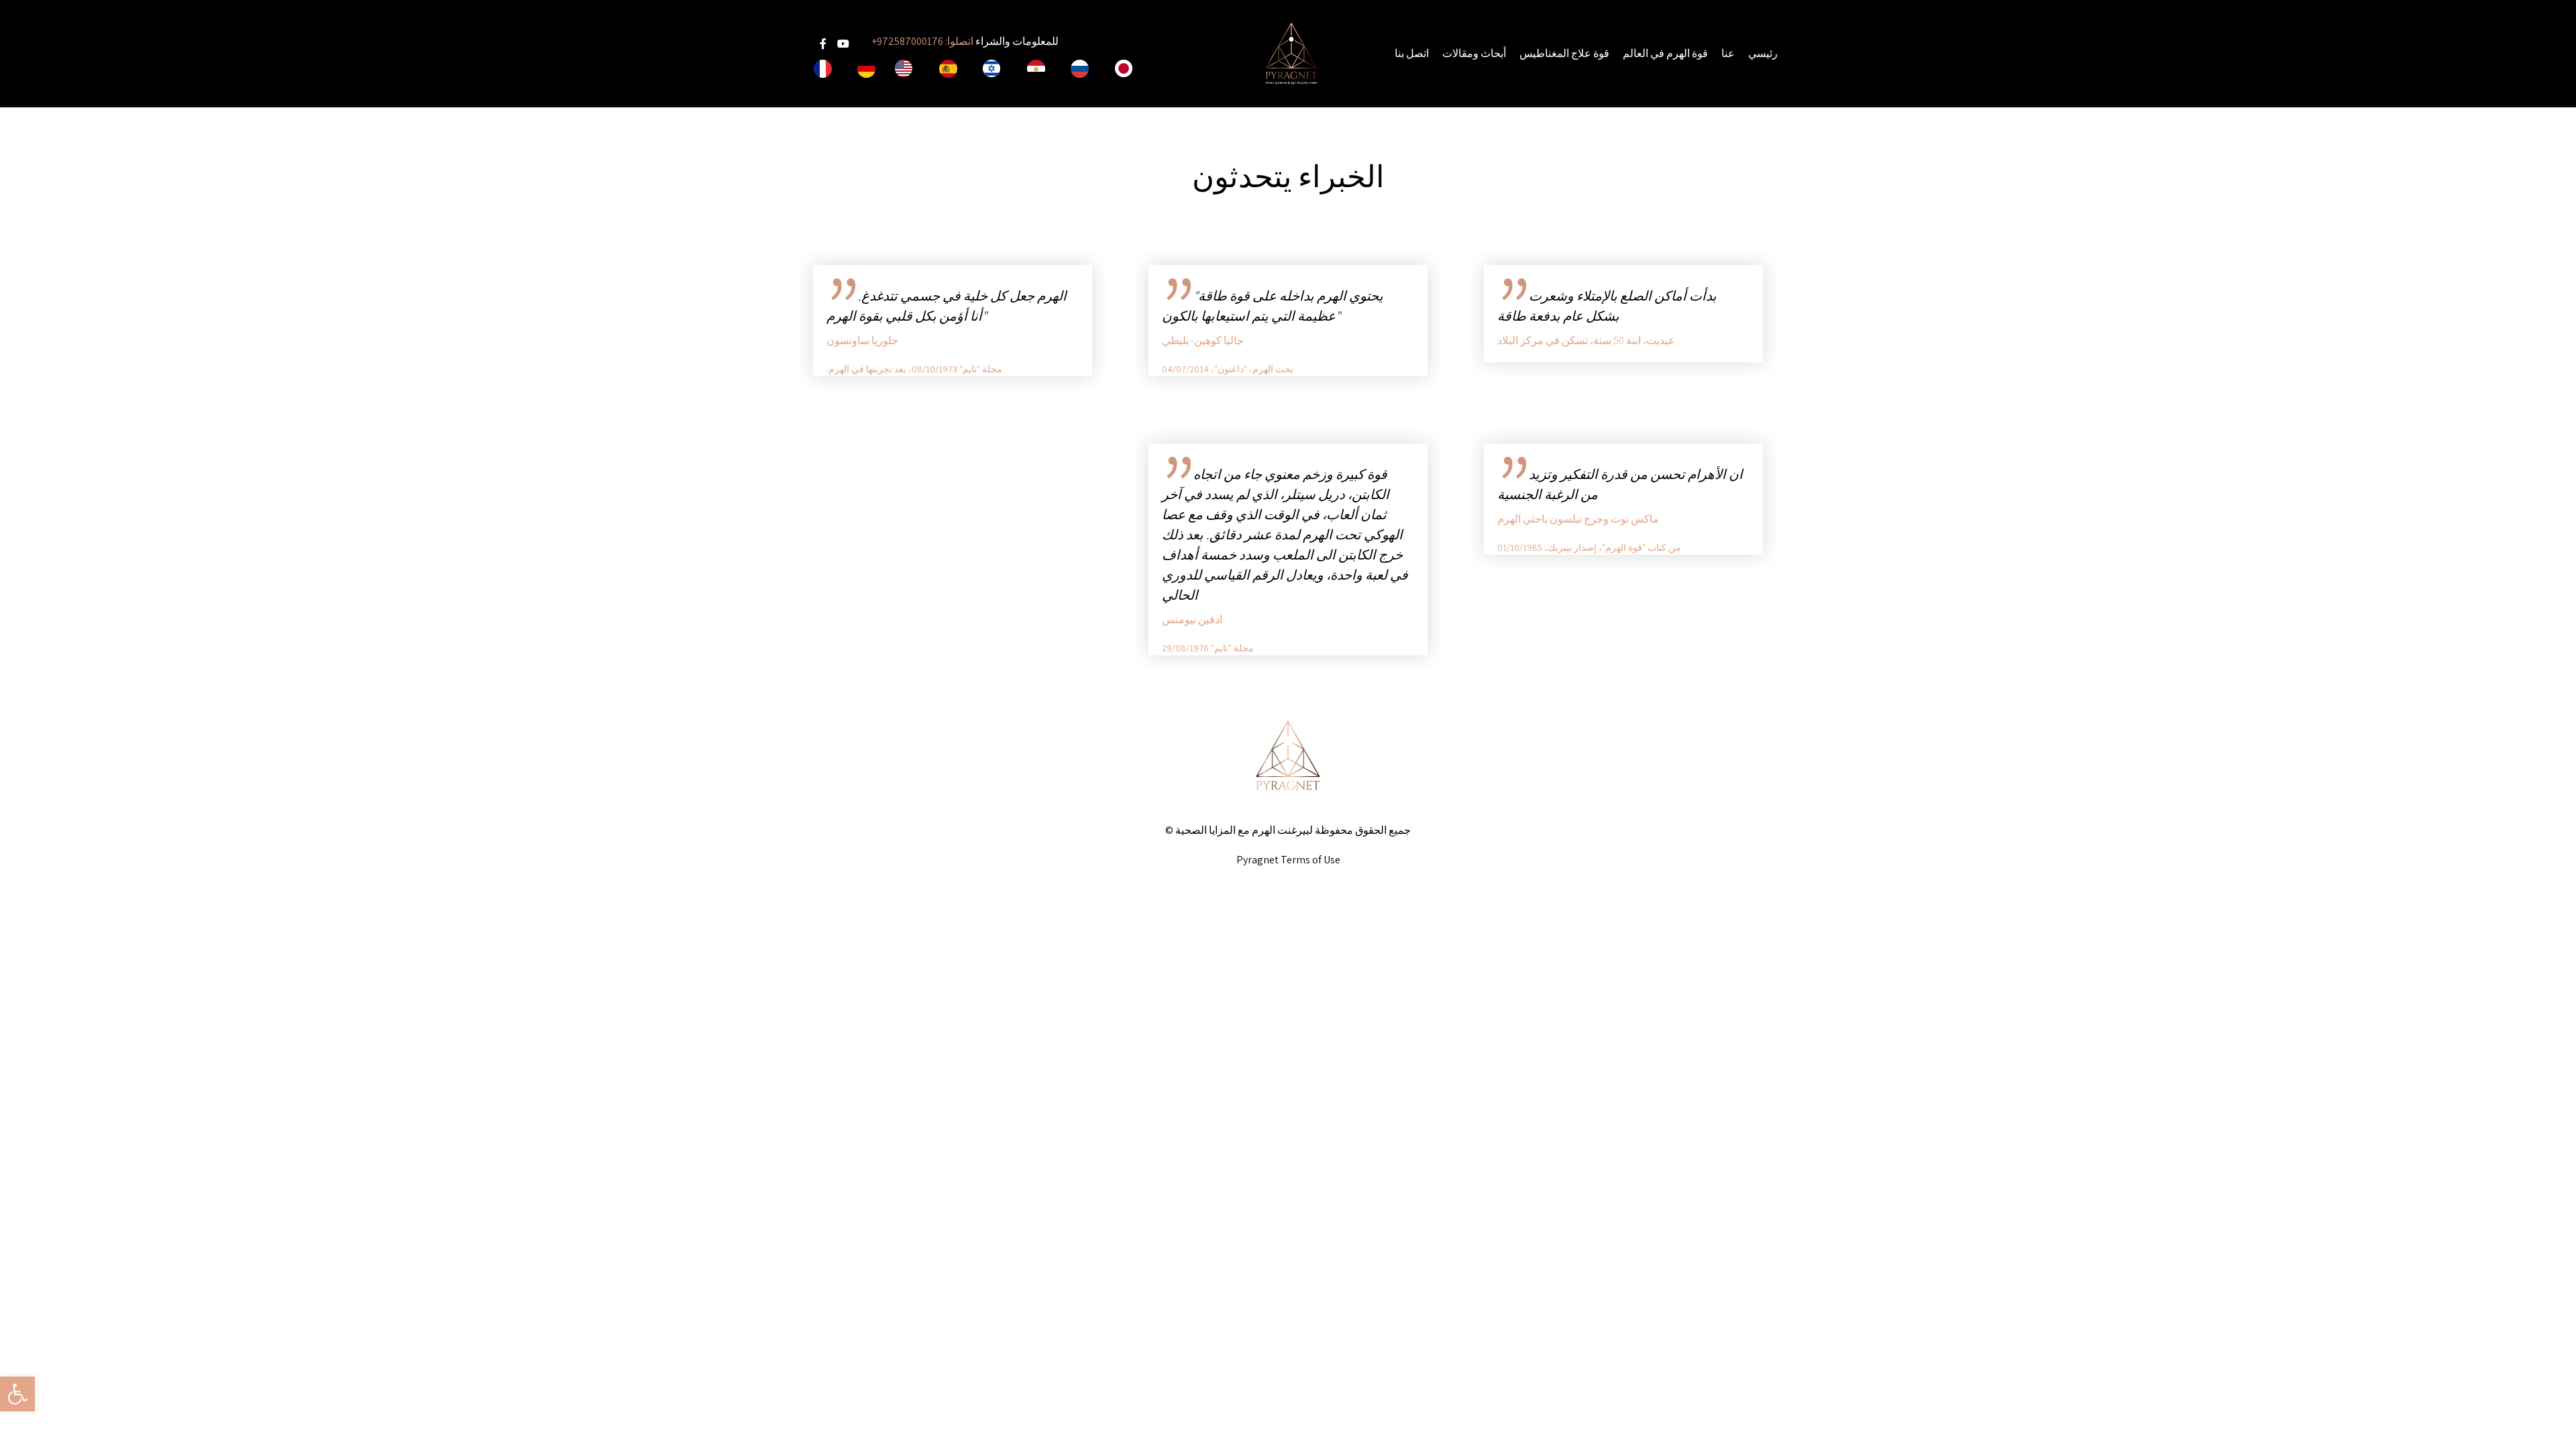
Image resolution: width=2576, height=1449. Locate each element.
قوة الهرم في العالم (1665, 53)
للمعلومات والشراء (965, 41)
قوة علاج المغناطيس (1564, 53)
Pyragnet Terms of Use (1288, 860)
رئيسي (1763, 53)
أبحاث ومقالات (1474, 53)
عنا (1728, 53)
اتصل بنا (1412, 53)
